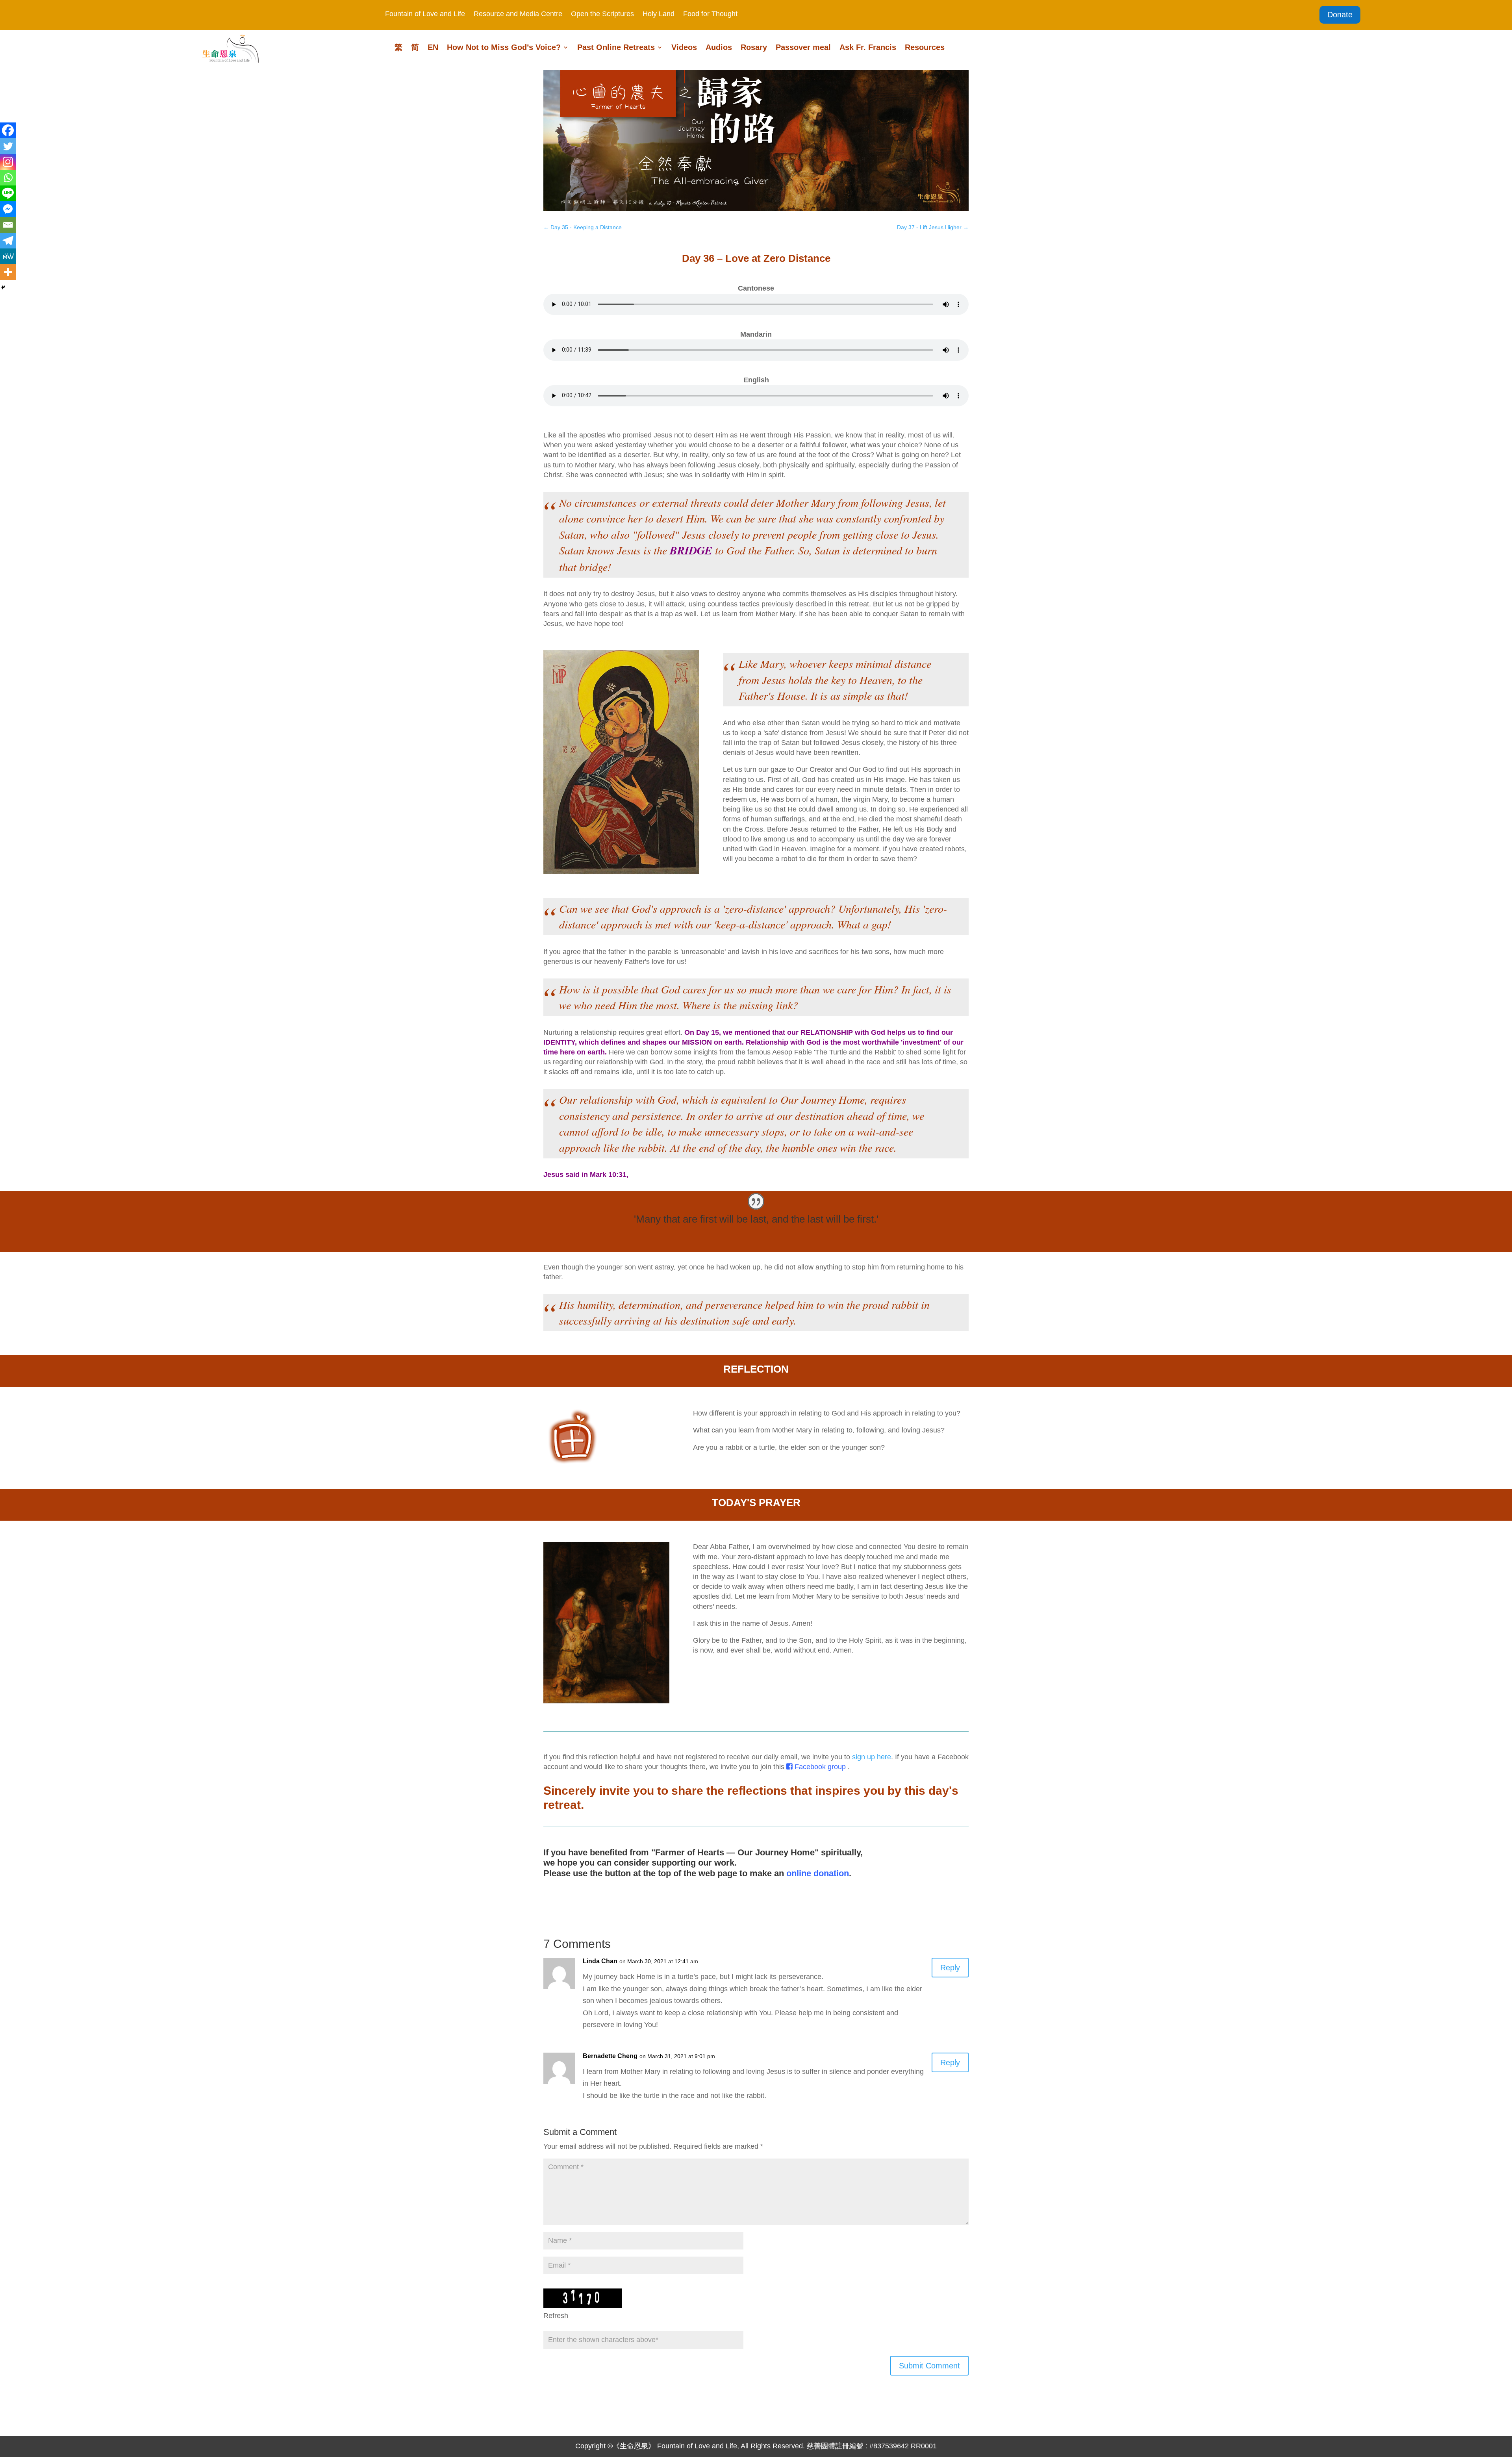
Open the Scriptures (602, 14)
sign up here (872, 1757)
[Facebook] (8, 130)
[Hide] (3, 287)
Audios (719, 48)
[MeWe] (8, 256)
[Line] (8, 193)
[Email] (8, 225)
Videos (684, 48)
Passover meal (803, 48)
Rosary (754, 48)
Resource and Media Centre (518, 14)
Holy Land (659, 14)
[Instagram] (8, 162)
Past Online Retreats (616, 48)
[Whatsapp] (8, 178)
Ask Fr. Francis (868, 48)
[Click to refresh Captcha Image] (583, 2298)
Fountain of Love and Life (425, 14)
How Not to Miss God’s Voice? (504, 48)
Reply (950, 1968)
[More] (8, 272)
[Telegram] (8, 241)
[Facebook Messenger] (8, 209)
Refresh (556, 2316)
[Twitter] (8, 146)
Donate (1340, 15)
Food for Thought (710, 14)
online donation (818, 1873)
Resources (925, 48)
